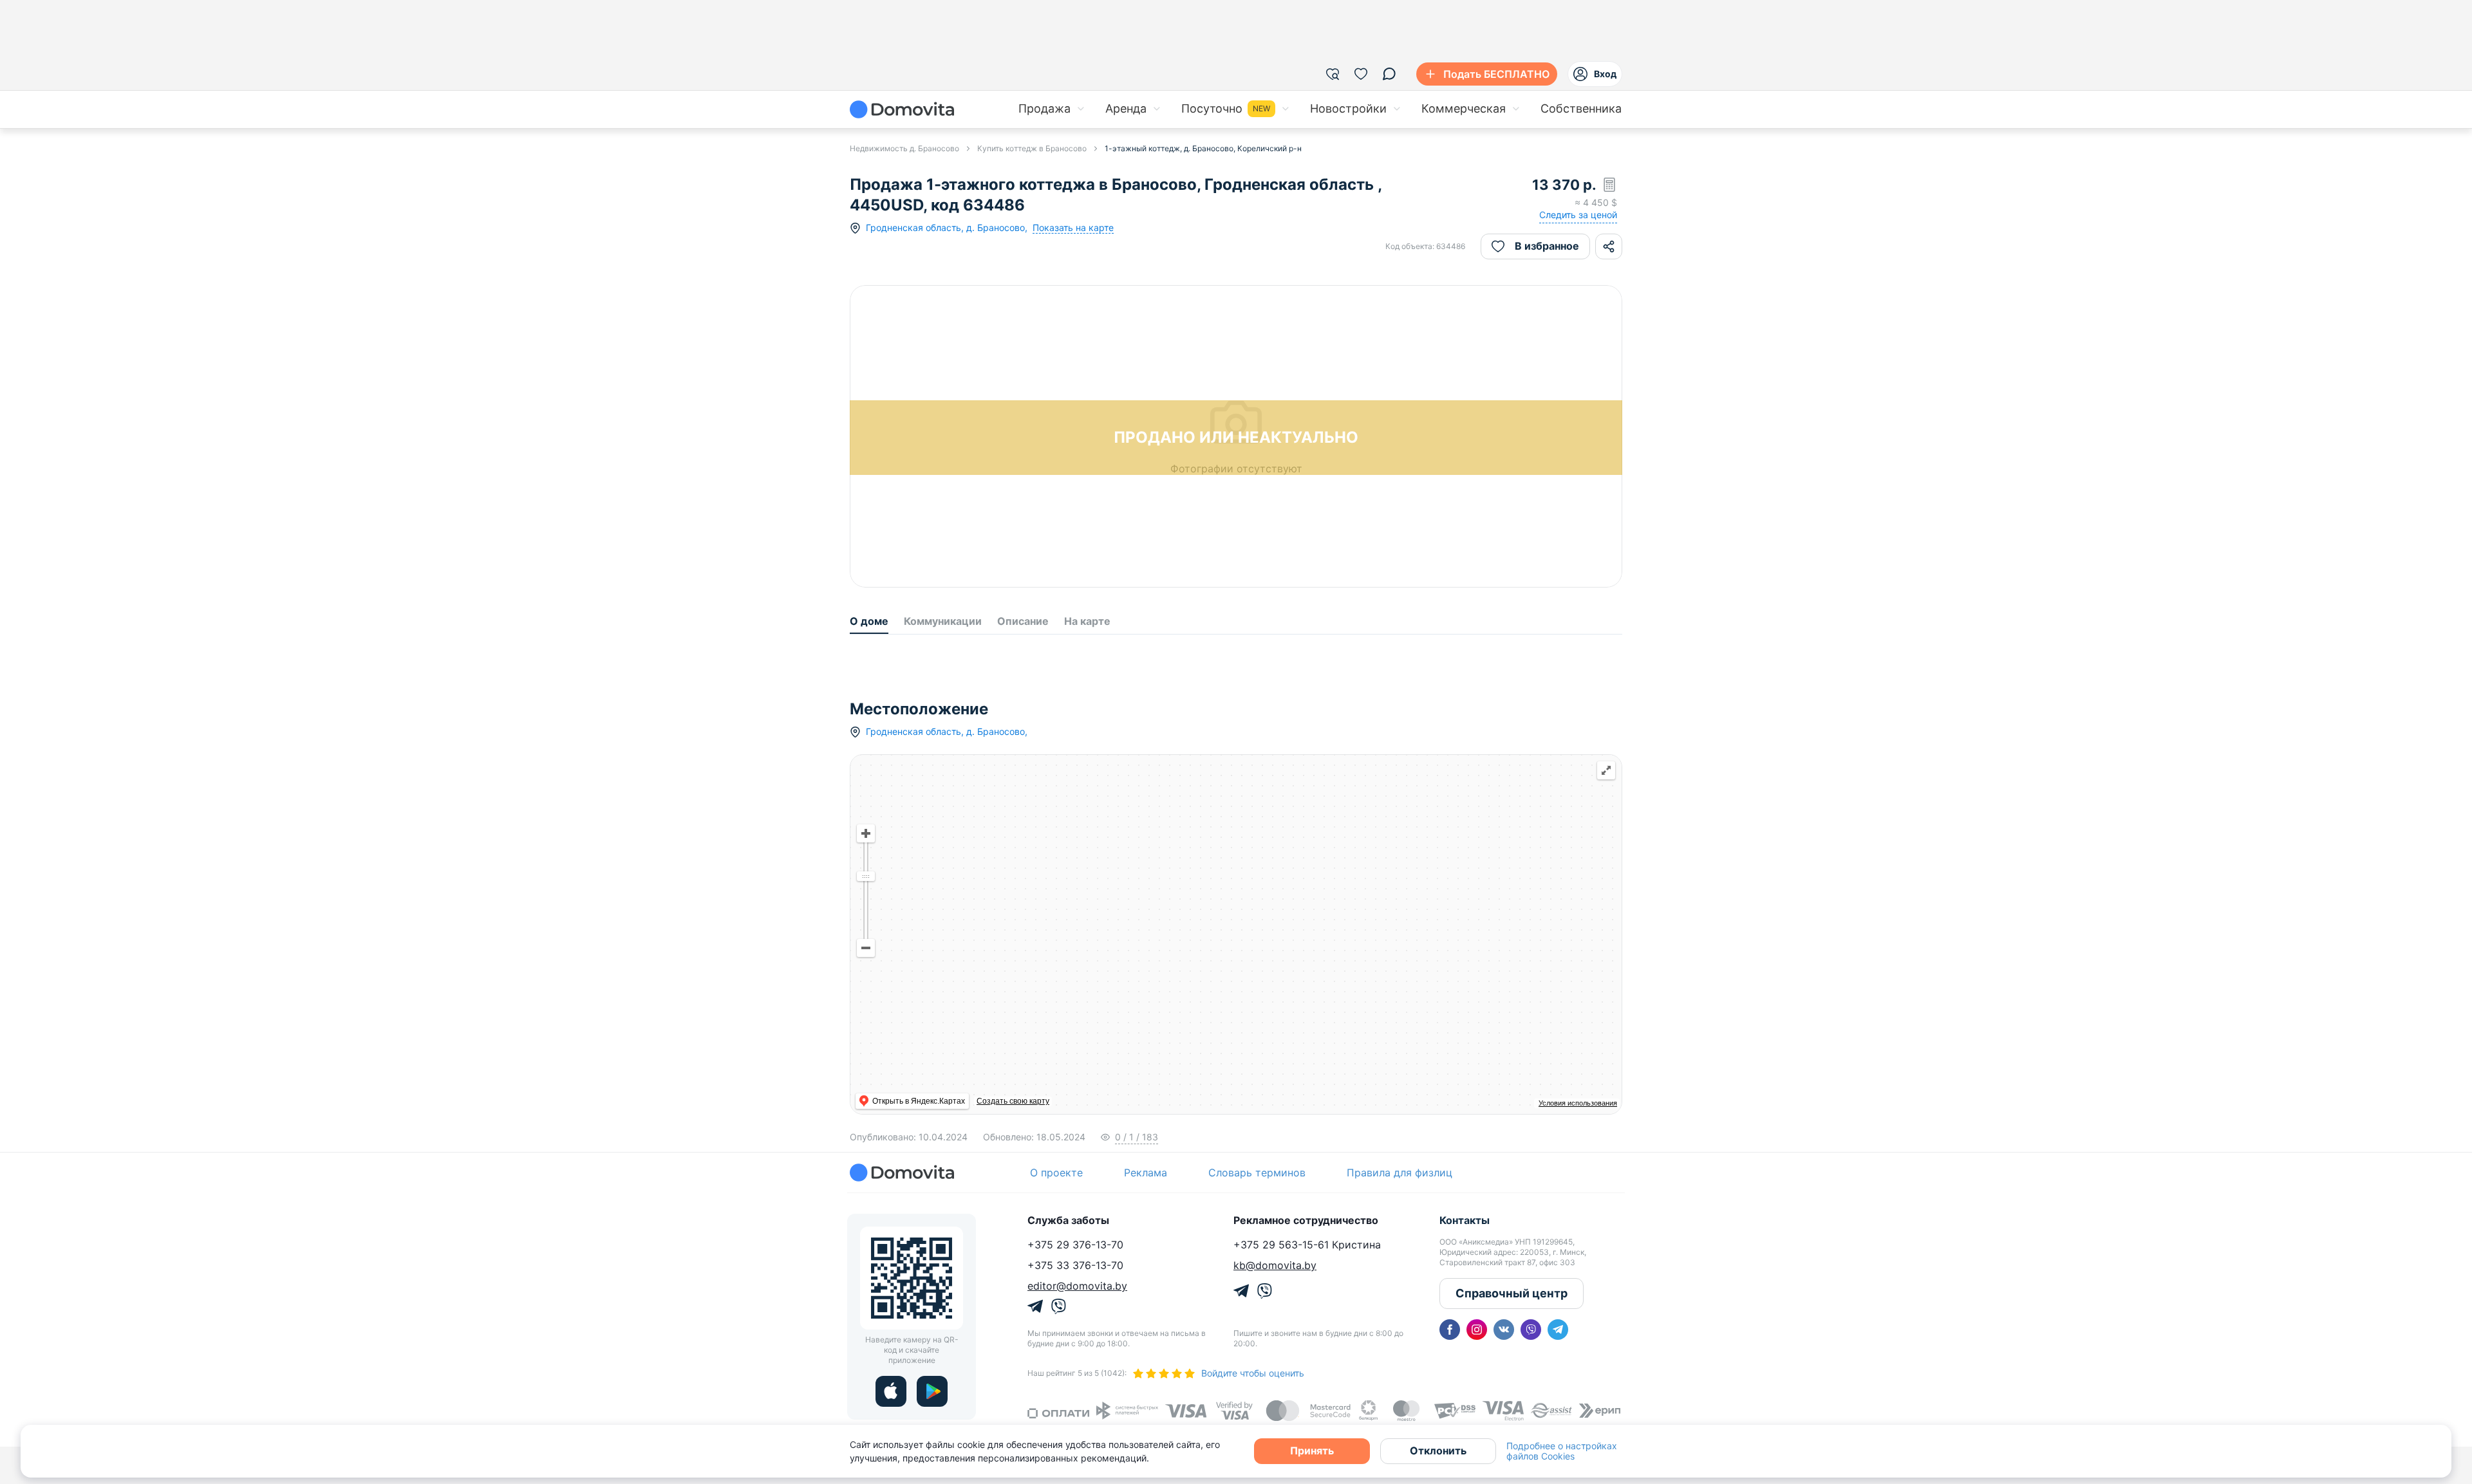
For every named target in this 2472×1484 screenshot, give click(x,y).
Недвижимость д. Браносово (904, 148)
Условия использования (1578, 1328)
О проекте (1056, 1398)
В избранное (1547, 246)
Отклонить (1438, 1451)
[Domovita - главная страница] (902, 109)
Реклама (1146, 1398)
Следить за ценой (1578, 215)
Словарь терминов (1257, 1398)
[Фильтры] (1333, 74)
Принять (1312, 1451)
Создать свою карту (973, 1326)
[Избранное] (1361, 74)
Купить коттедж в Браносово (1032, 148)
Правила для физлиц (1400, 1398)
